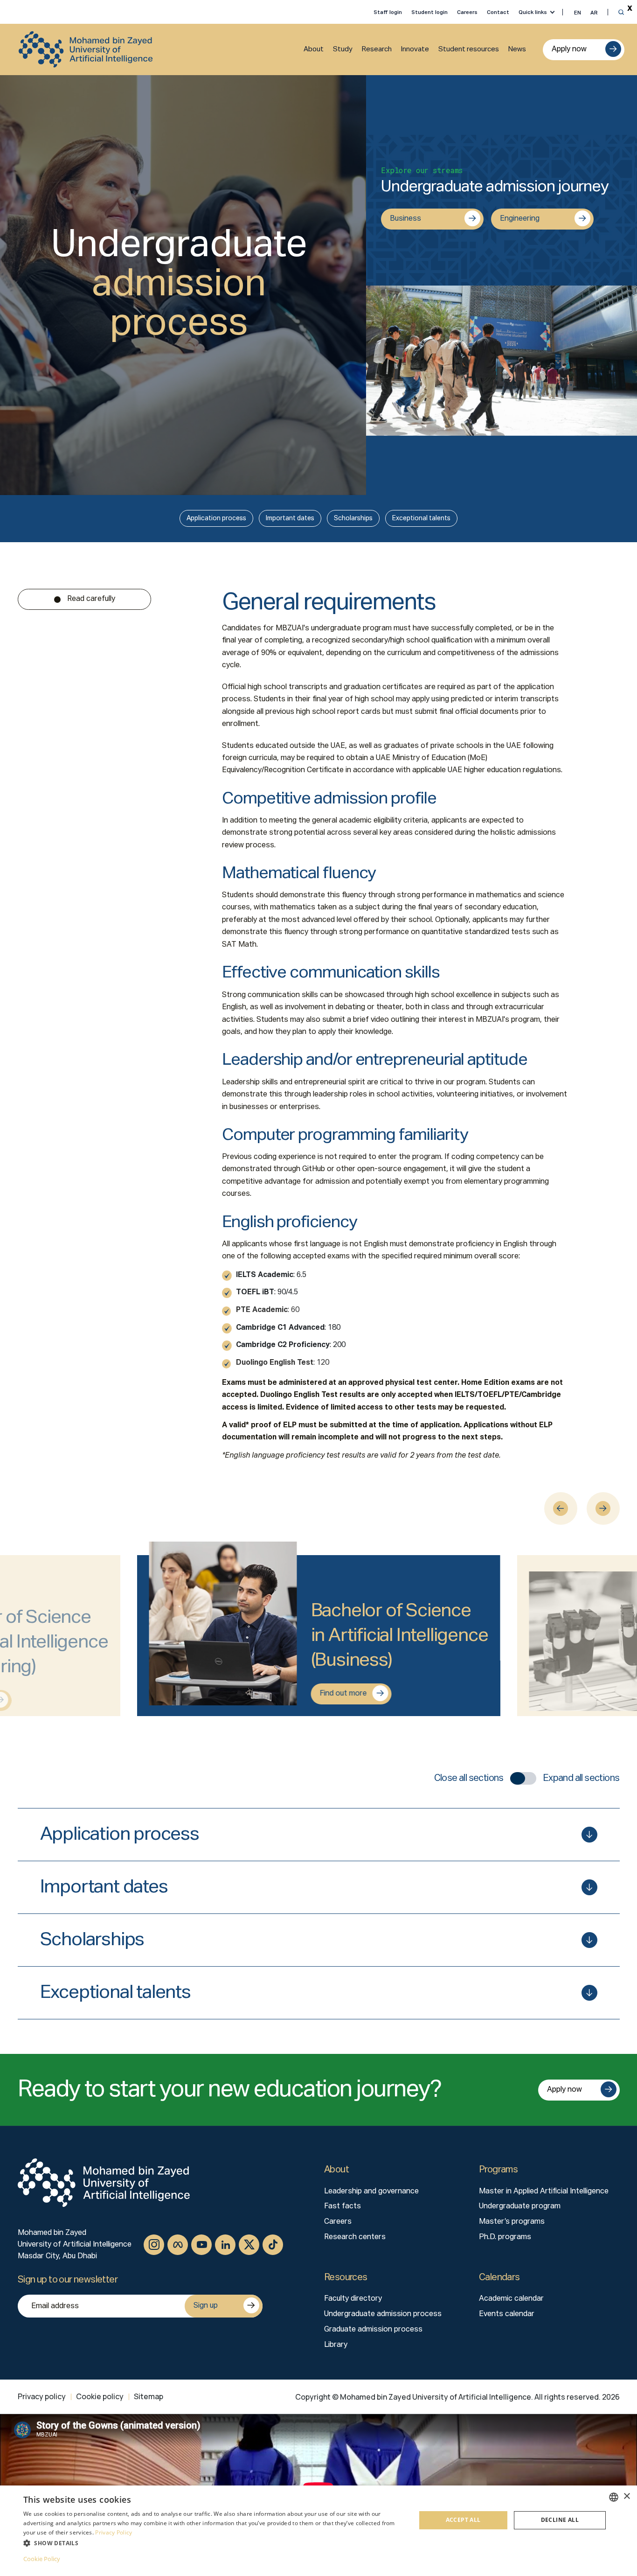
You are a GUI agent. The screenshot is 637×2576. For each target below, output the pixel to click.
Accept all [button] (463, 2520)
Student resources (469, 49)
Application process (216, 518)
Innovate (415, 49)
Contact (498, 12)
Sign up (206, 2306)
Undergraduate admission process (383, 2314)
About (314, 49)
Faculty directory (353, 2299)
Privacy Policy (114, 2532)
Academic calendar (511, 2299)
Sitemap (149, 2396)
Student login (429, 12)
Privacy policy (42, 2396)
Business (405, 219)
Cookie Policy (42, 2559)
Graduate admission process (373, 2330)
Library (336, 2345)
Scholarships (353, 518)
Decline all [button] (560, 2520)
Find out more (343, 1694)
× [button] (627, 2496)
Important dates (290, 518)
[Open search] (621, 12)
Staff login (388, 12)
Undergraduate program (520, 2206)
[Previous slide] (561, 1508)
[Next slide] (603, 1508)
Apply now (569, 49)
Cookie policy (100, 2396)
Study (343, 49)
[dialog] (318, 2531)
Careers (467, 12)
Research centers (355, 2237)
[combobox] (614, 2497)
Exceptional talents (421, 518)
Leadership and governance (371, 2192)
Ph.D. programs (505, 2237)
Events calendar (507, 2314)
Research (377, 49)
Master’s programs (512, 2222)
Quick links (533, 12)
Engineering (520, 219)
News (517, 49)
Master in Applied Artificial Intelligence (544, 2192)
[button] (214, 2543)
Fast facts (343, 2206)
